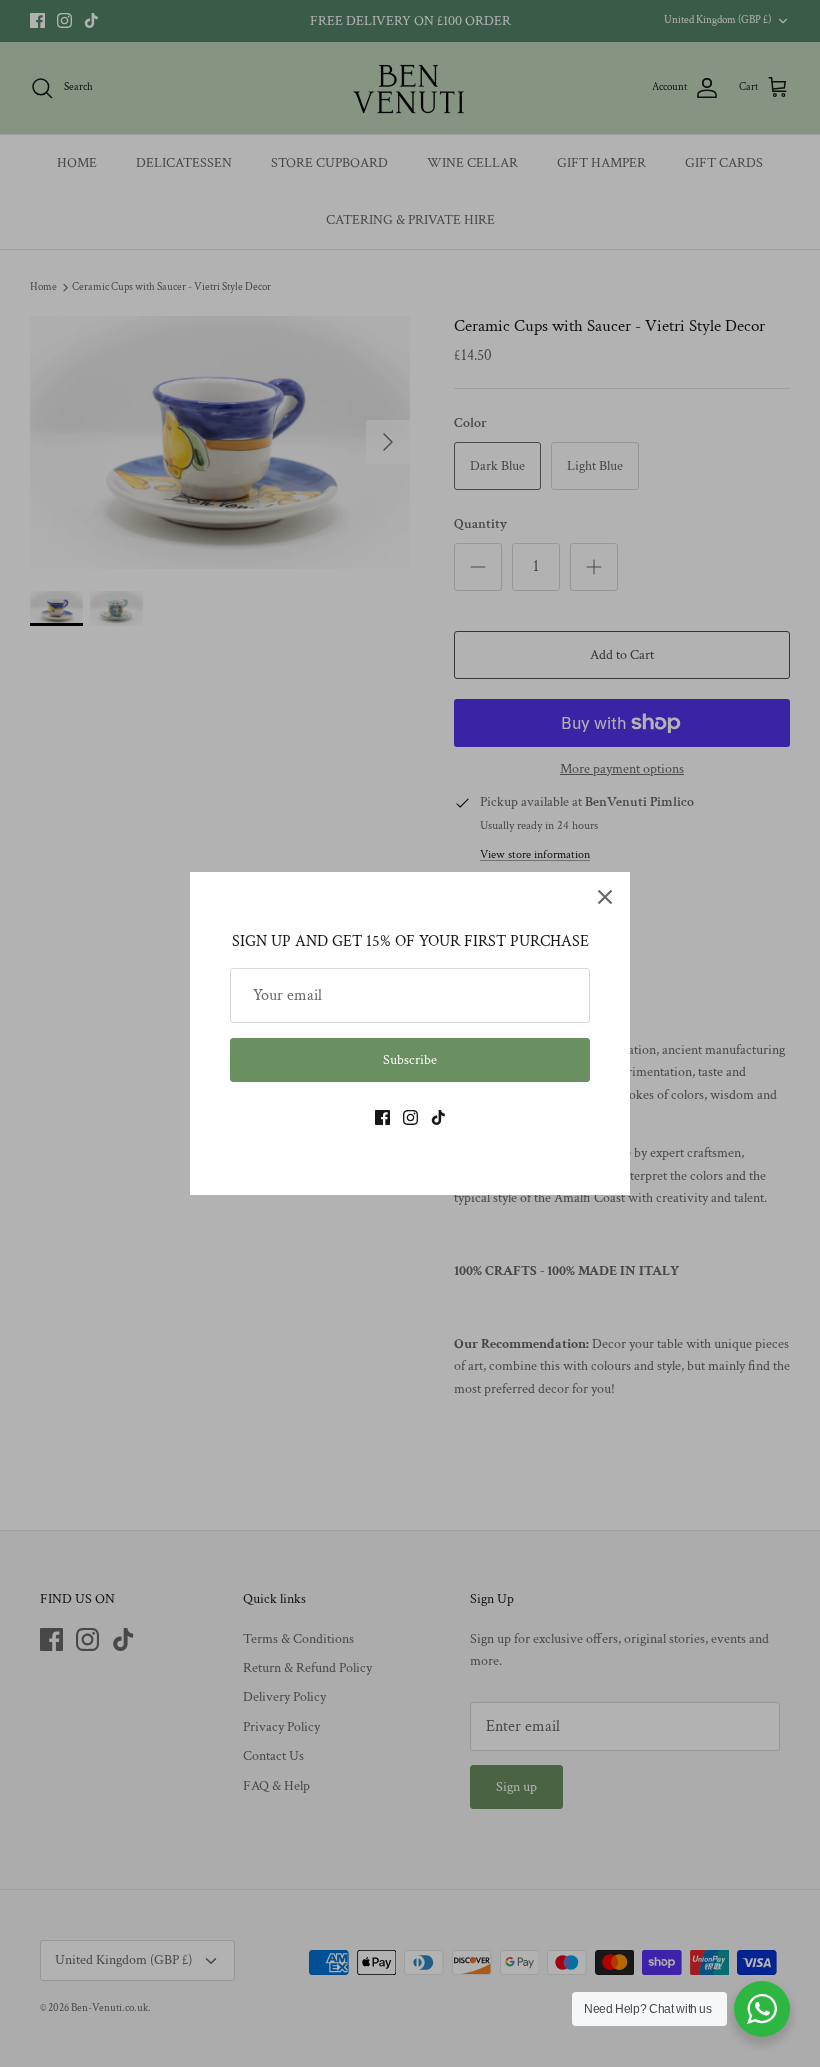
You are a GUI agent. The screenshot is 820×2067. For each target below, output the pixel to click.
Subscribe (410, 1060)
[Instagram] (410, 1117)
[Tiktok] (438, 1117)
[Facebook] (382, 1117)
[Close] (605, 897)
